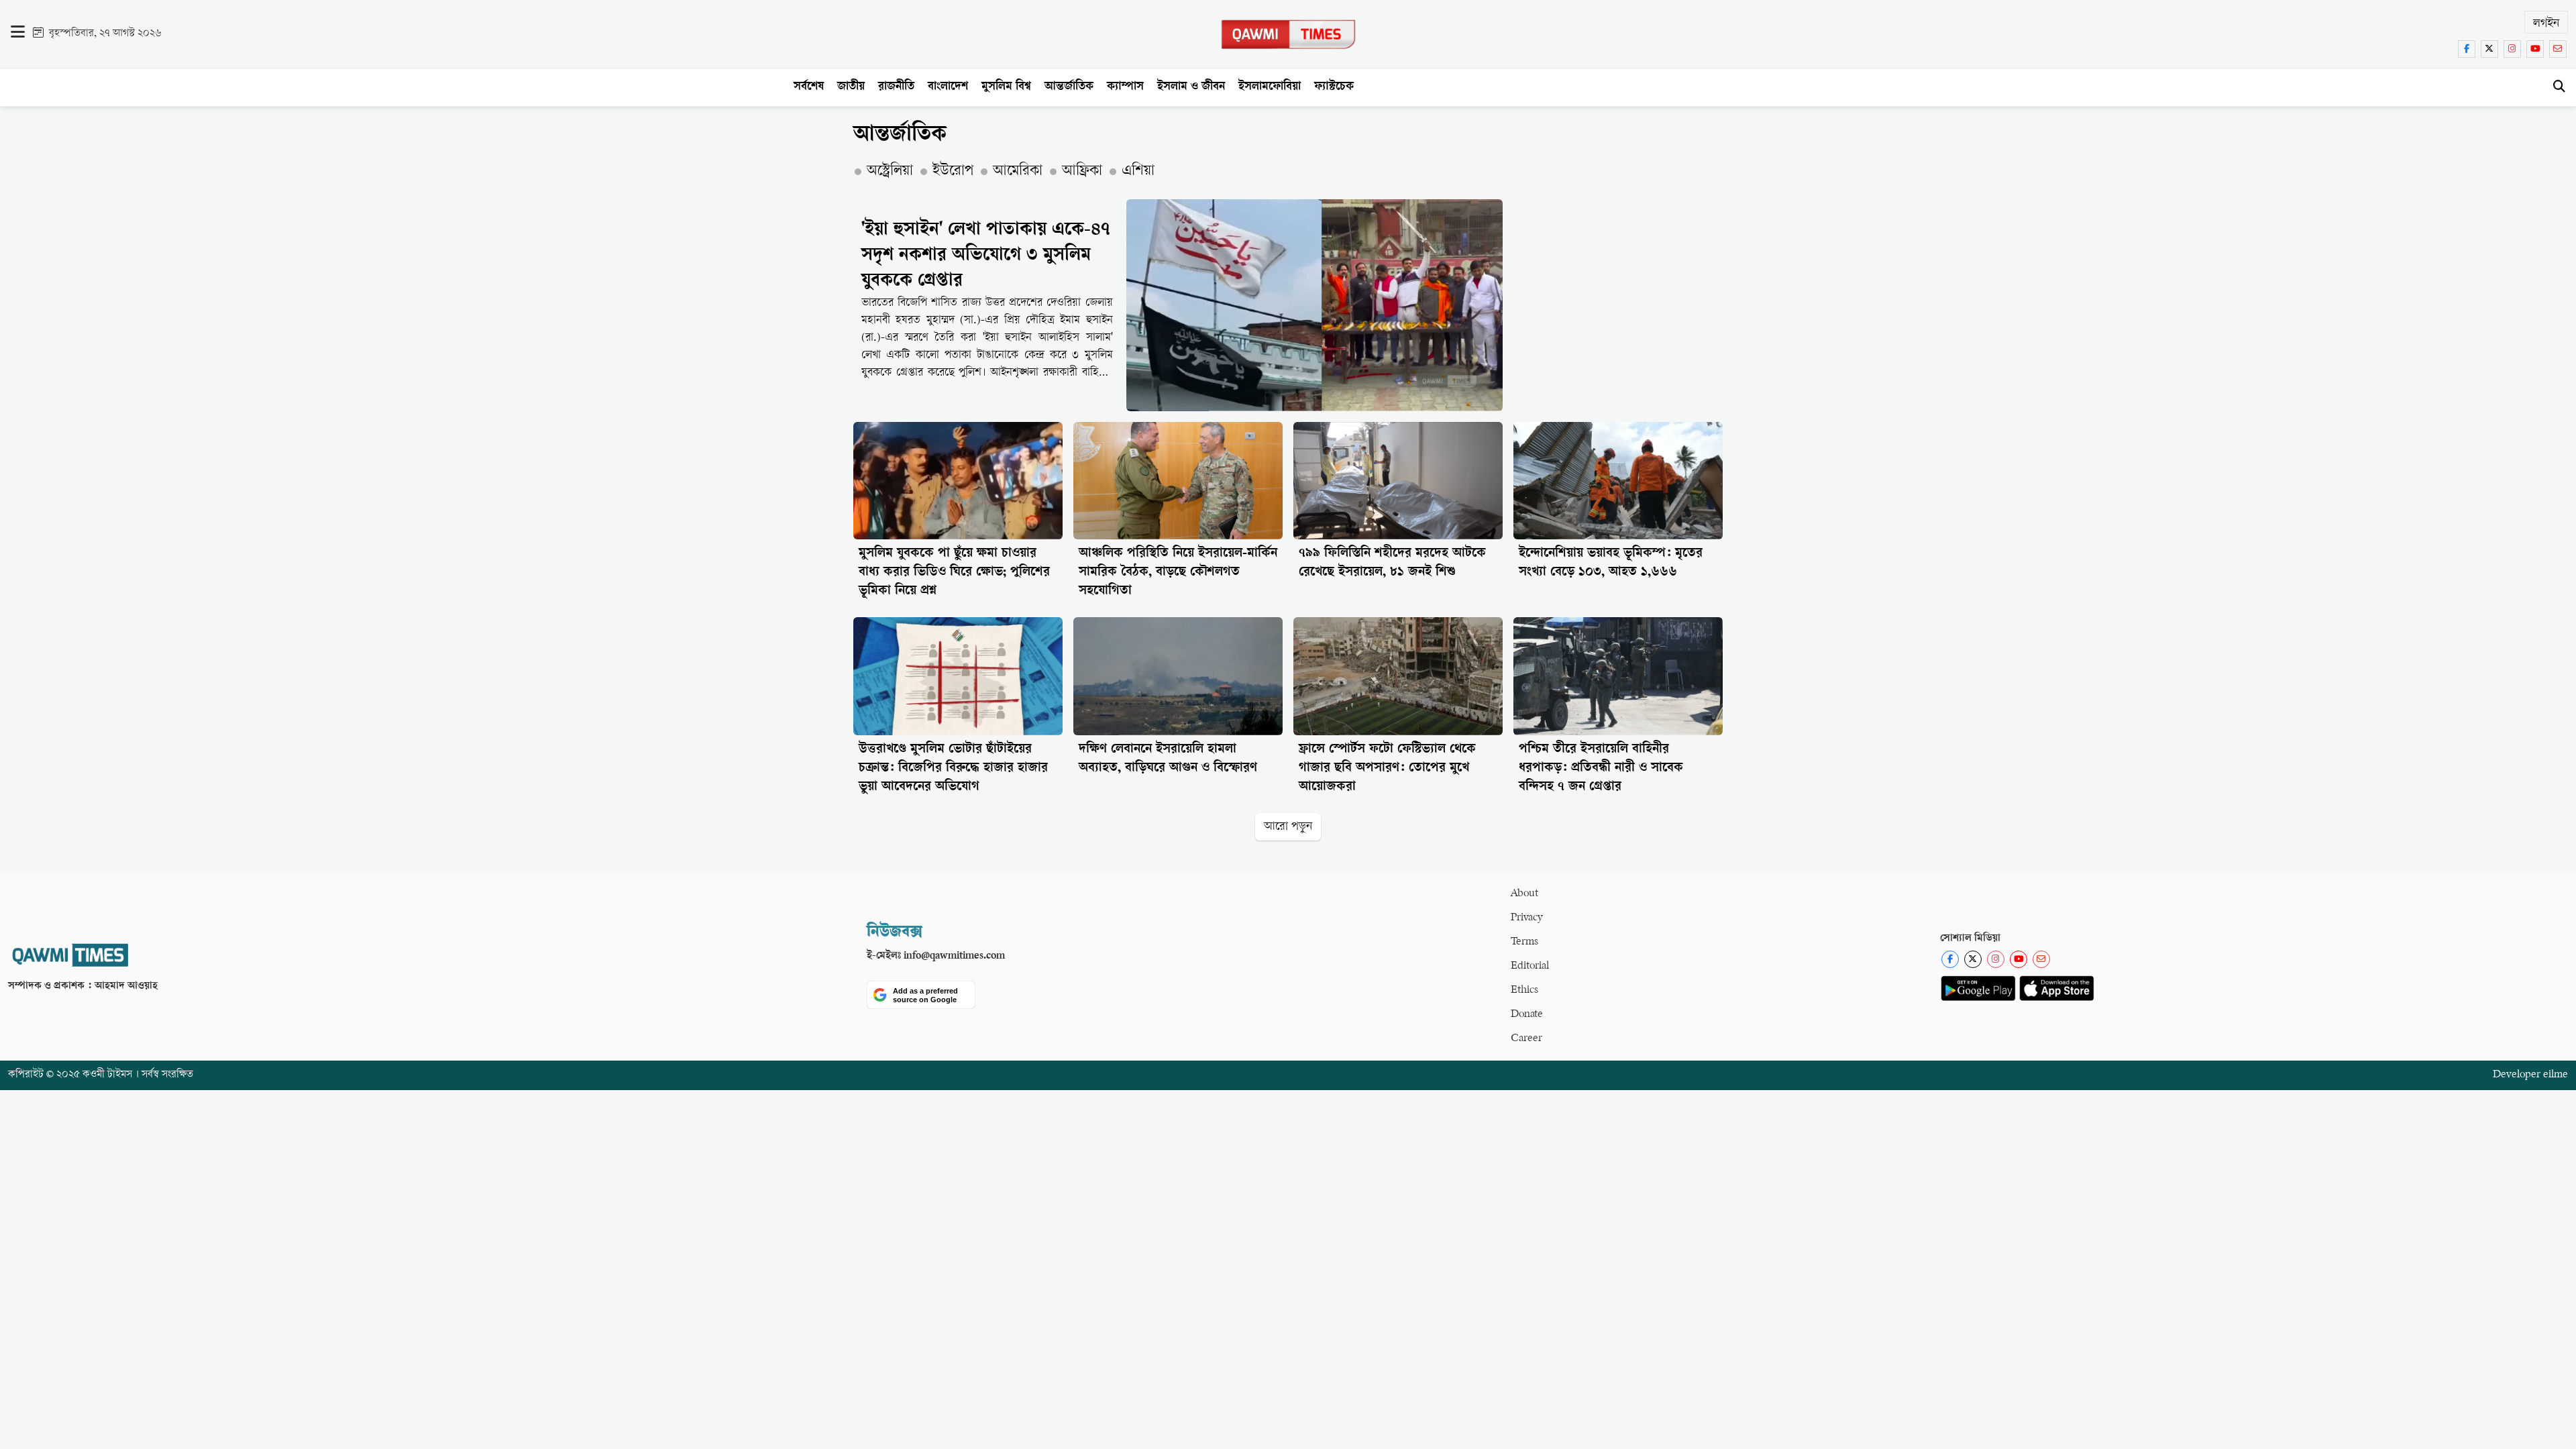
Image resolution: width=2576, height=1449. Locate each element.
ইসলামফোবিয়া (1270, 87)
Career (1526, 1039)
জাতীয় (851, 87)
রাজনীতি (896, 87)
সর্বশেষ (809, 87)
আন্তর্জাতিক (1069, 87)
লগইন (2546, 24)
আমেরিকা (1018, 172)
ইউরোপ (953, 172)
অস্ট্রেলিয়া (890, 172)
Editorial (1530, 966)
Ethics (1524, 990)
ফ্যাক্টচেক (1334, 87)
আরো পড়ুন (1288, 827)
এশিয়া (1138, 172)
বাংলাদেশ (948, 87)
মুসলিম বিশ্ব (1006, 87)
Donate (1527, 1015)
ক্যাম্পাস (1125, 87)
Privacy (1527, 918)
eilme (2556, 1075)
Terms (1524, 942)
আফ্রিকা (1082, 172)
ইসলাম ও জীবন (1191, 87)
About (1524, 894)
